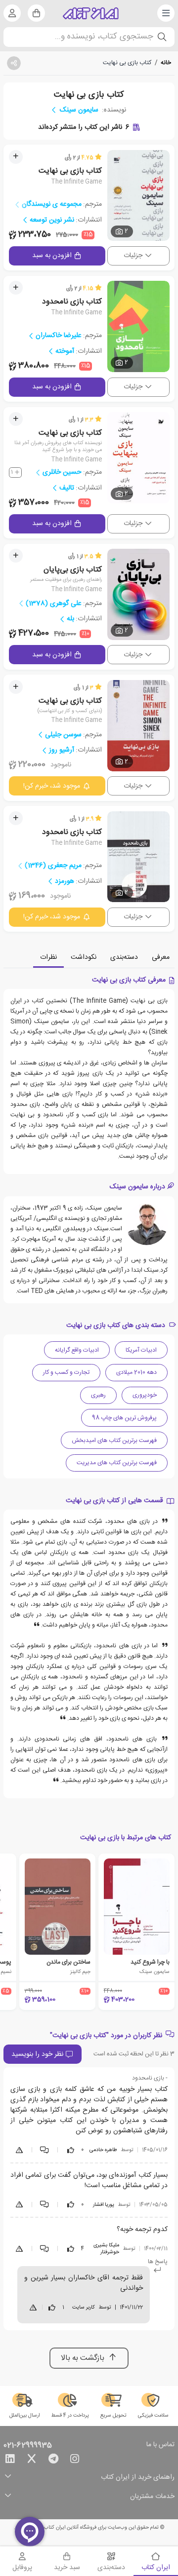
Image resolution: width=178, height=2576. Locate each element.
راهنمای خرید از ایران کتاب (138, 2478)
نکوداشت (84, 957)
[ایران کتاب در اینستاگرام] (75, 2461)
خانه (166, 63)
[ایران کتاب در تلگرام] (53, 2461)
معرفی (161, 957)
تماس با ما (160, 2445)
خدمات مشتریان (152, 2497)
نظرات (48, 957)
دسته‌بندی (124, 957)
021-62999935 (28, 2446)
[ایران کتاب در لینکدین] (10, 2461)
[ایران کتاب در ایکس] (32, 2461)
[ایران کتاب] (91, 13)
